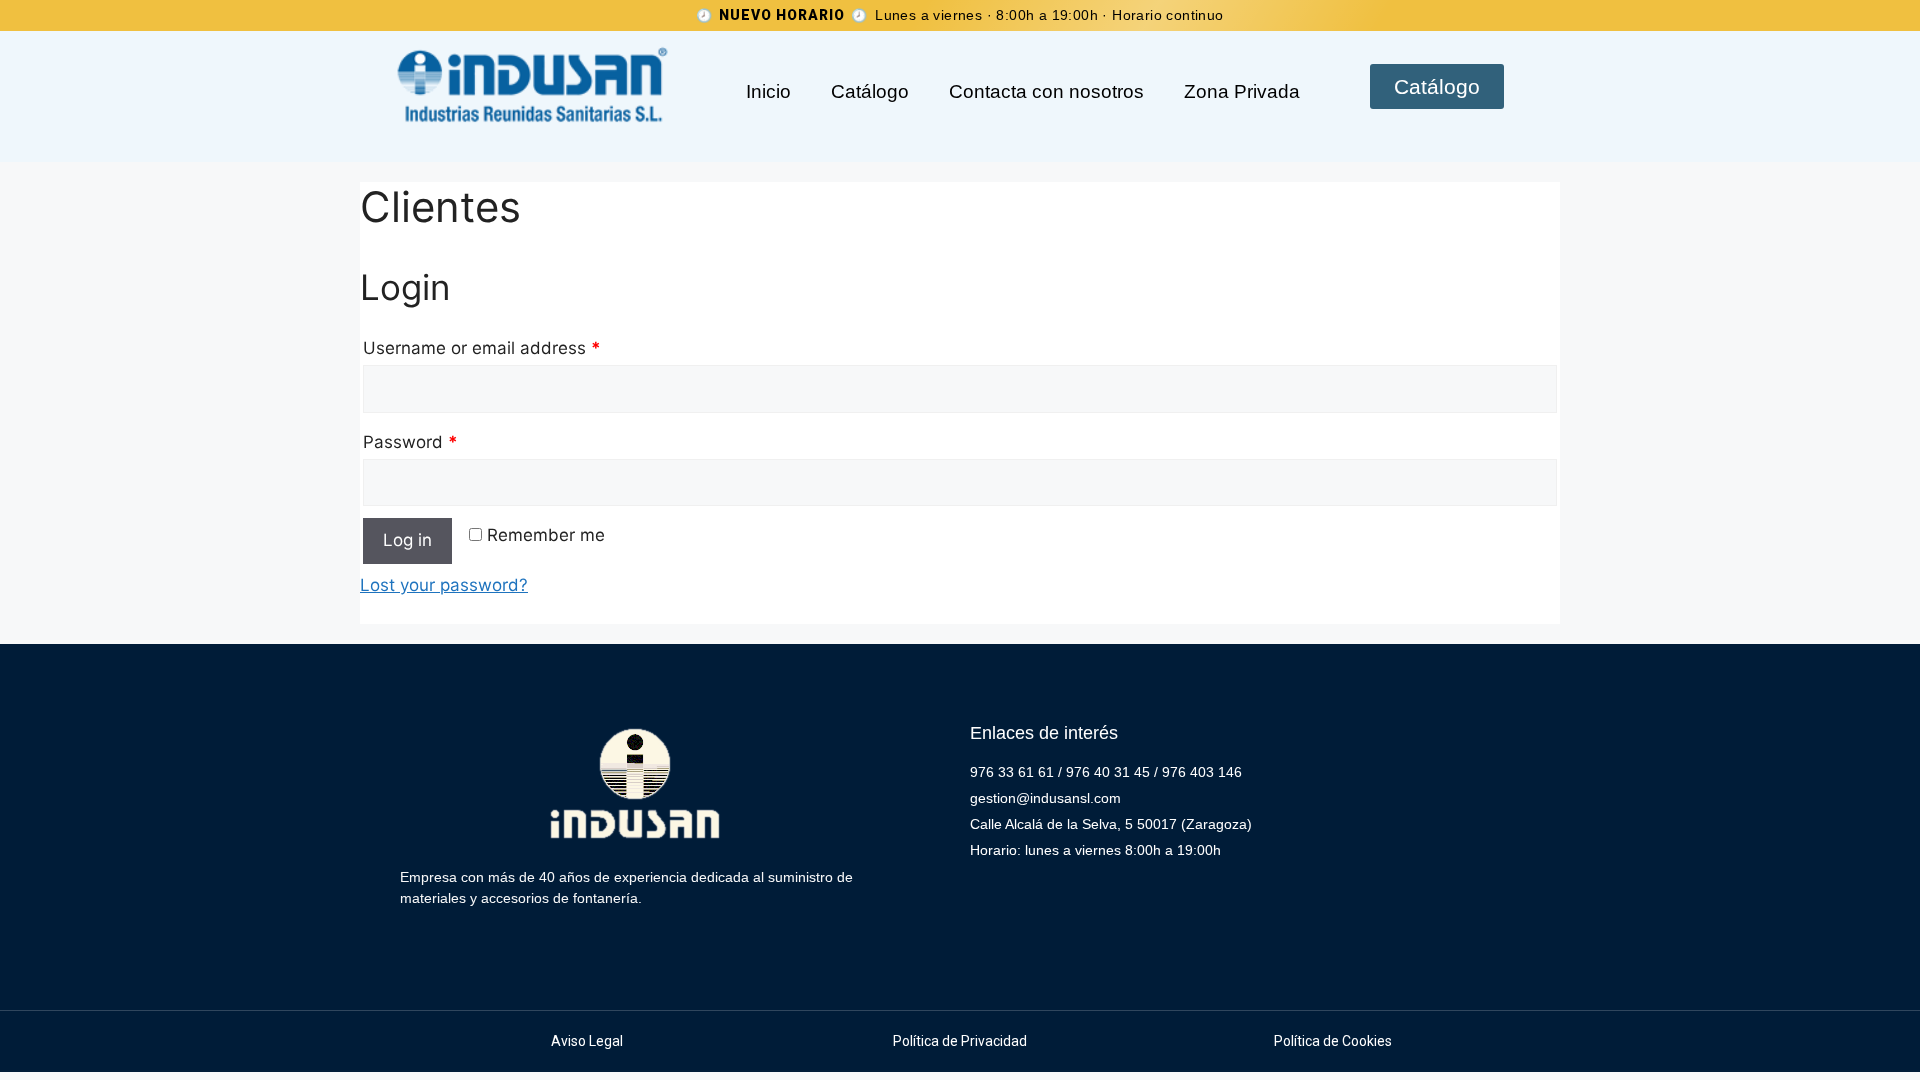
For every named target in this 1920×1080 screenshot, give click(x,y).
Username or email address (482, 348)
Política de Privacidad (960, 1041)
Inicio (768, 91)
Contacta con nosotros (1046, 91)
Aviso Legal (587, 1041)
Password (410, 442)
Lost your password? (444, 585)
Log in (407, 540)
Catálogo (870, 91)
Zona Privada (1242, 91)
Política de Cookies (1333, 1041)
